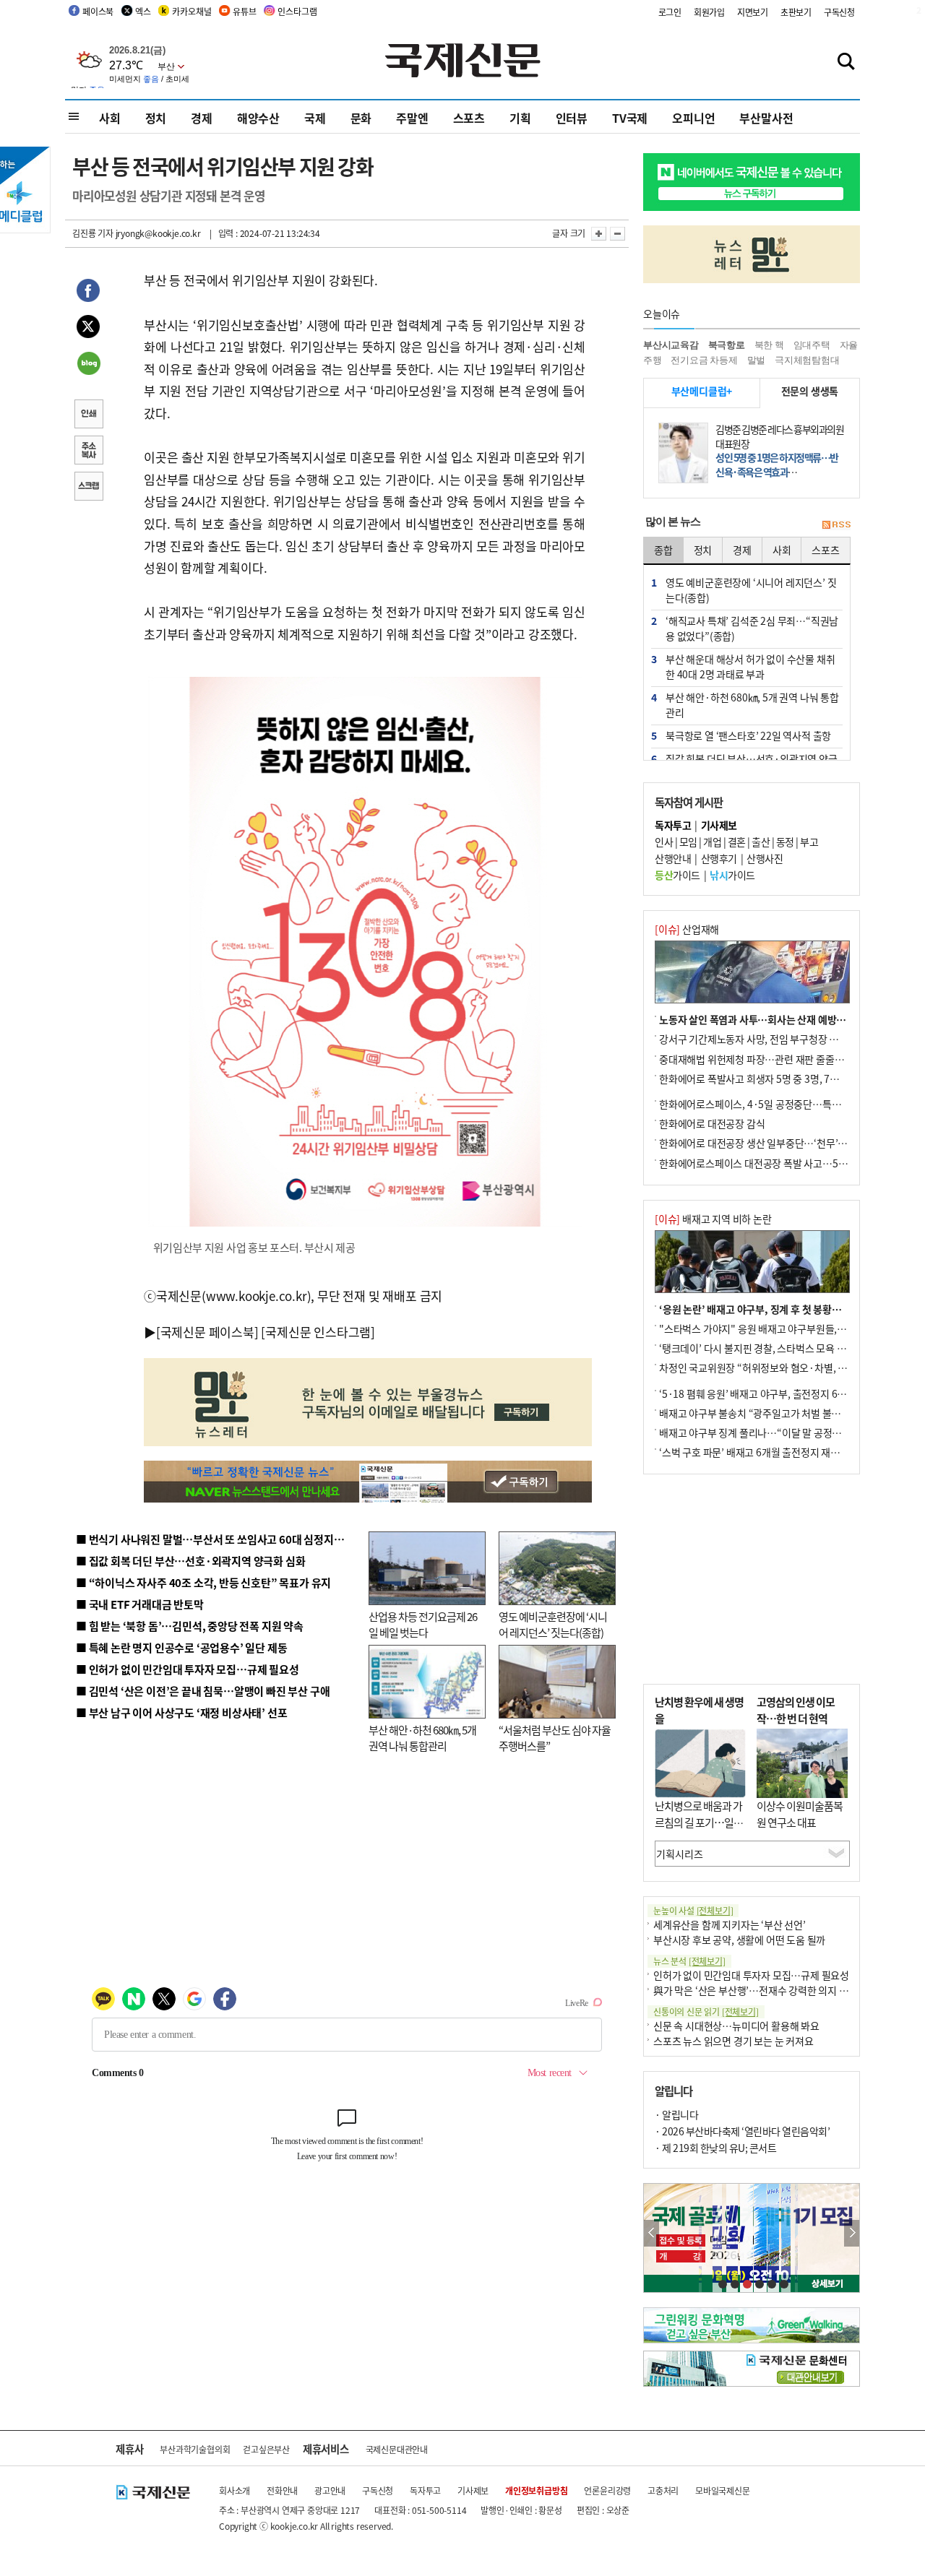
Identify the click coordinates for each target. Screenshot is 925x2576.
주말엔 (412, 118)
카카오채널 (192, 11)
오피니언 (693, 118)
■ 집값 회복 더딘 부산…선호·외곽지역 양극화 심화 (190, 1561)
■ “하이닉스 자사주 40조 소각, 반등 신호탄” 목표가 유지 (203, 1582)
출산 (761, 842)
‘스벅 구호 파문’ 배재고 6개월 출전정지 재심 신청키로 (769, 1452)
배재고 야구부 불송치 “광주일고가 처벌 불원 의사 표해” (773, 1413)
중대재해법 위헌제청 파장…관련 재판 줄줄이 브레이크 (771, 1059)
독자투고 (425, 2490)
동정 (785, 842)
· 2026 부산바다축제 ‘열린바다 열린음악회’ (742, 2131)
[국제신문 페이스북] (207, 1332)
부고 (809, 842)
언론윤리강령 (607, 2490)
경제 (202, 118)
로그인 (670, 12)
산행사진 (765, 858)
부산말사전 (766, 118)
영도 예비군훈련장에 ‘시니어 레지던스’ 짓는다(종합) (553, 1625)
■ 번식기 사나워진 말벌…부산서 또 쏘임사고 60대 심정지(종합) (219, 1539)
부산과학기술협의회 (195, 2449)
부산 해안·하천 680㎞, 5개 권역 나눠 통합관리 (422, 1738)
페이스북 (98, 11)
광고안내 (330, 2490)
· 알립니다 (676, 2114)
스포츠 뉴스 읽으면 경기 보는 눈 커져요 (733, 2041)
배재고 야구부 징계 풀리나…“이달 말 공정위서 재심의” (772, 1432)
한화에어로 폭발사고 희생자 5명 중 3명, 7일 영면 (759, 1079)
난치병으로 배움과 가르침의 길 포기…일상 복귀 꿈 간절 (699, 1822)
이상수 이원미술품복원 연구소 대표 (800, 1814)
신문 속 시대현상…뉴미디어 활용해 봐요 (736, 2026)
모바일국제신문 (723, 2490)
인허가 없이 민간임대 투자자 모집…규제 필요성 (751, 1975)
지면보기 (753, 12)
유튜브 (244, 11)
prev (651, 2233)
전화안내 (282, 2490)
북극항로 (727, 345)
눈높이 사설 (693, 1910)
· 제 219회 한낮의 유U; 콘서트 (715, 2148)
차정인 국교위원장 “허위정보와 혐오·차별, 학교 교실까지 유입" (790, 1367)
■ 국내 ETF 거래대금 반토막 (140, 1604)
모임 (688, 842)
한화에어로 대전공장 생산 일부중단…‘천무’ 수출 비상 (769, 1143)
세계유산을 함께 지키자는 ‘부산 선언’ (730, 1924)
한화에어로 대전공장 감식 (712, 1123)
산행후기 (719, 858)
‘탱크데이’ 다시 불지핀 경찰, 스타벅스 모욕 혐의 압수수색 (776, 1348)
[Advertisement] (752, 1579)
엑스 (143, 11)
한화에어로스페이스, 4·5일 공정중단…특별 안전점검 (769, 1104)
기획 (520, 118)
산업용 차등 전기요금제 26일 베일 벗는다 (423, 1625)
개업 (712, 842)
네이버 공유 (88, 365)
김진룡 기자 (93, 233)
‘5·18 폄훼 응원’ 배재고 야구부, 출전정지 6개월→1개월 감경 (785, 1393)
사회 (110, 118)
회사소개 (235, 2490)
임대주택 (812, 345)
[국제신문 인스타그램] (318, 1332)
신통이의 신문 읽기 (706, 2011)
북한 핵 (769, 345)
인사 (664, 842)
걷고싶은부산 (266, 2449)
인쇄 (88, 415)
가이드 (677, 875)
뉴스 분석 (689, 1961)
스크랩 (88, 488)
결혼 (737, 842)
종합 (663, 550)
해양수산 (258, 118)
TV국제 (630, 118)
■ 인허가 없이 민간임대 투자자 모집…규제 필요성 (188, 1669)
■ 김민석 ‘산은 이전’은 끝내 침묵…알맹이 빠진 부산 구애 (203, 1691)
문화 (361, 118)
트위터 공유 (88, 329)
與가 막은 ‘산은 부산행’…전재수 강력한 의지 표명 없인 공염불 (780, 1990)
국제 (315, 118)
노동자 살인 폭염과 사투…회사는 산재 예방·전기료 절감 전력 (785, 1019)
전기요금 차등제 (704, 360)
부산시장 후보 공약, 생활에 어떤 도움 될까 (739, 1940)
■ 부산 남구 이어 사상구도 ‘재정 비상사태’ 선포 (181, 1712)
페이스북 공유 (88, 293)
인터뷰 (572, 118)
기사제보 (473, 2490)
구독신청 (839, 12)
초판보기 (796, 12)
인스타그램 (297, 11)
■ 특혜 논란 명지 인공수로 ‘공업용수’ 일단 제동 (181, 1647)
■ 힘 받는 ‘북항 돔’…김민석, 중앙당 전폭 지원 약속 (190, 1626)
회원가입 (709, 12)
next (852, 2233)
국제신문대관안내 (397, 2449)
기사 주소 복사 (88, 451)
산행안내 (673, 858)
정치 (156, 118)
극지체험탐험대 (807, 360)
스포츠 (469, 118)
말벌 (757, 360)
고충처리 (663, 2490)
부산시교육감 (671, 345)
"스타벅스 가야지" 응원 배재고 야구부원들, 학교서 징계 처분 (783, 1328)
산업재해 (687, 929)
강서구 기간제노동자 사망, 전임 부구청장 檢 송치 (760, 1039)
